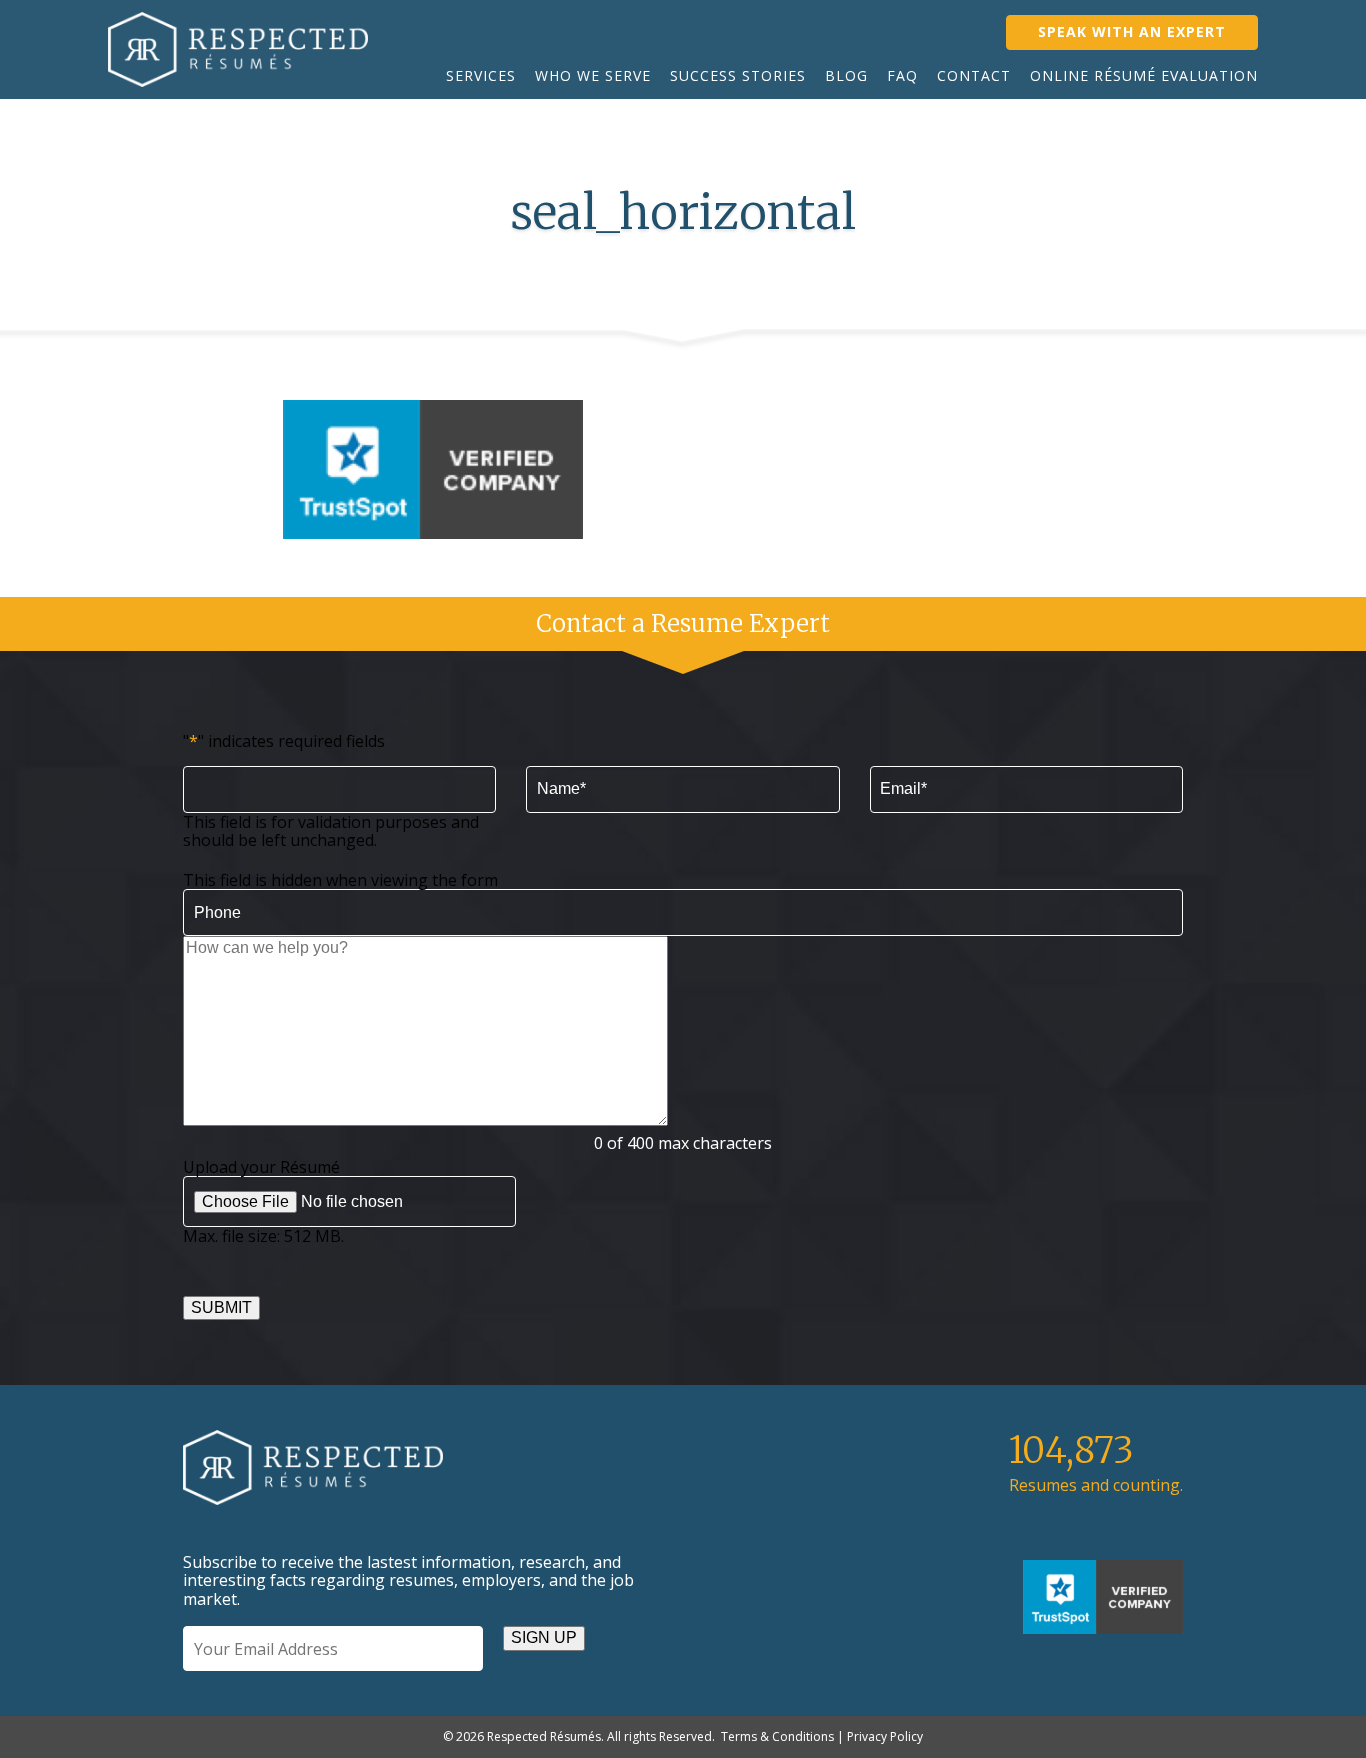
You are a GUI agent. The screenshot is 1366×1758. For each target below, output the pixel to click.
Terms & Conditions (777, 1736)
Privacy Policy (885, 1736)
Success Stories (738, 75)
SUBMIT (221, 1307)
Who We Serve (593, 75)
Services (481, 75)
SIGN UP (544, 1637)
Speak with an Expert (1132, 31)
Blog (846, 75)
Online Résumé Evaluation (1144, 75)
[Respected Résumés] (238, 49)
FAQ (902, 75)
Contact (974, 75)
